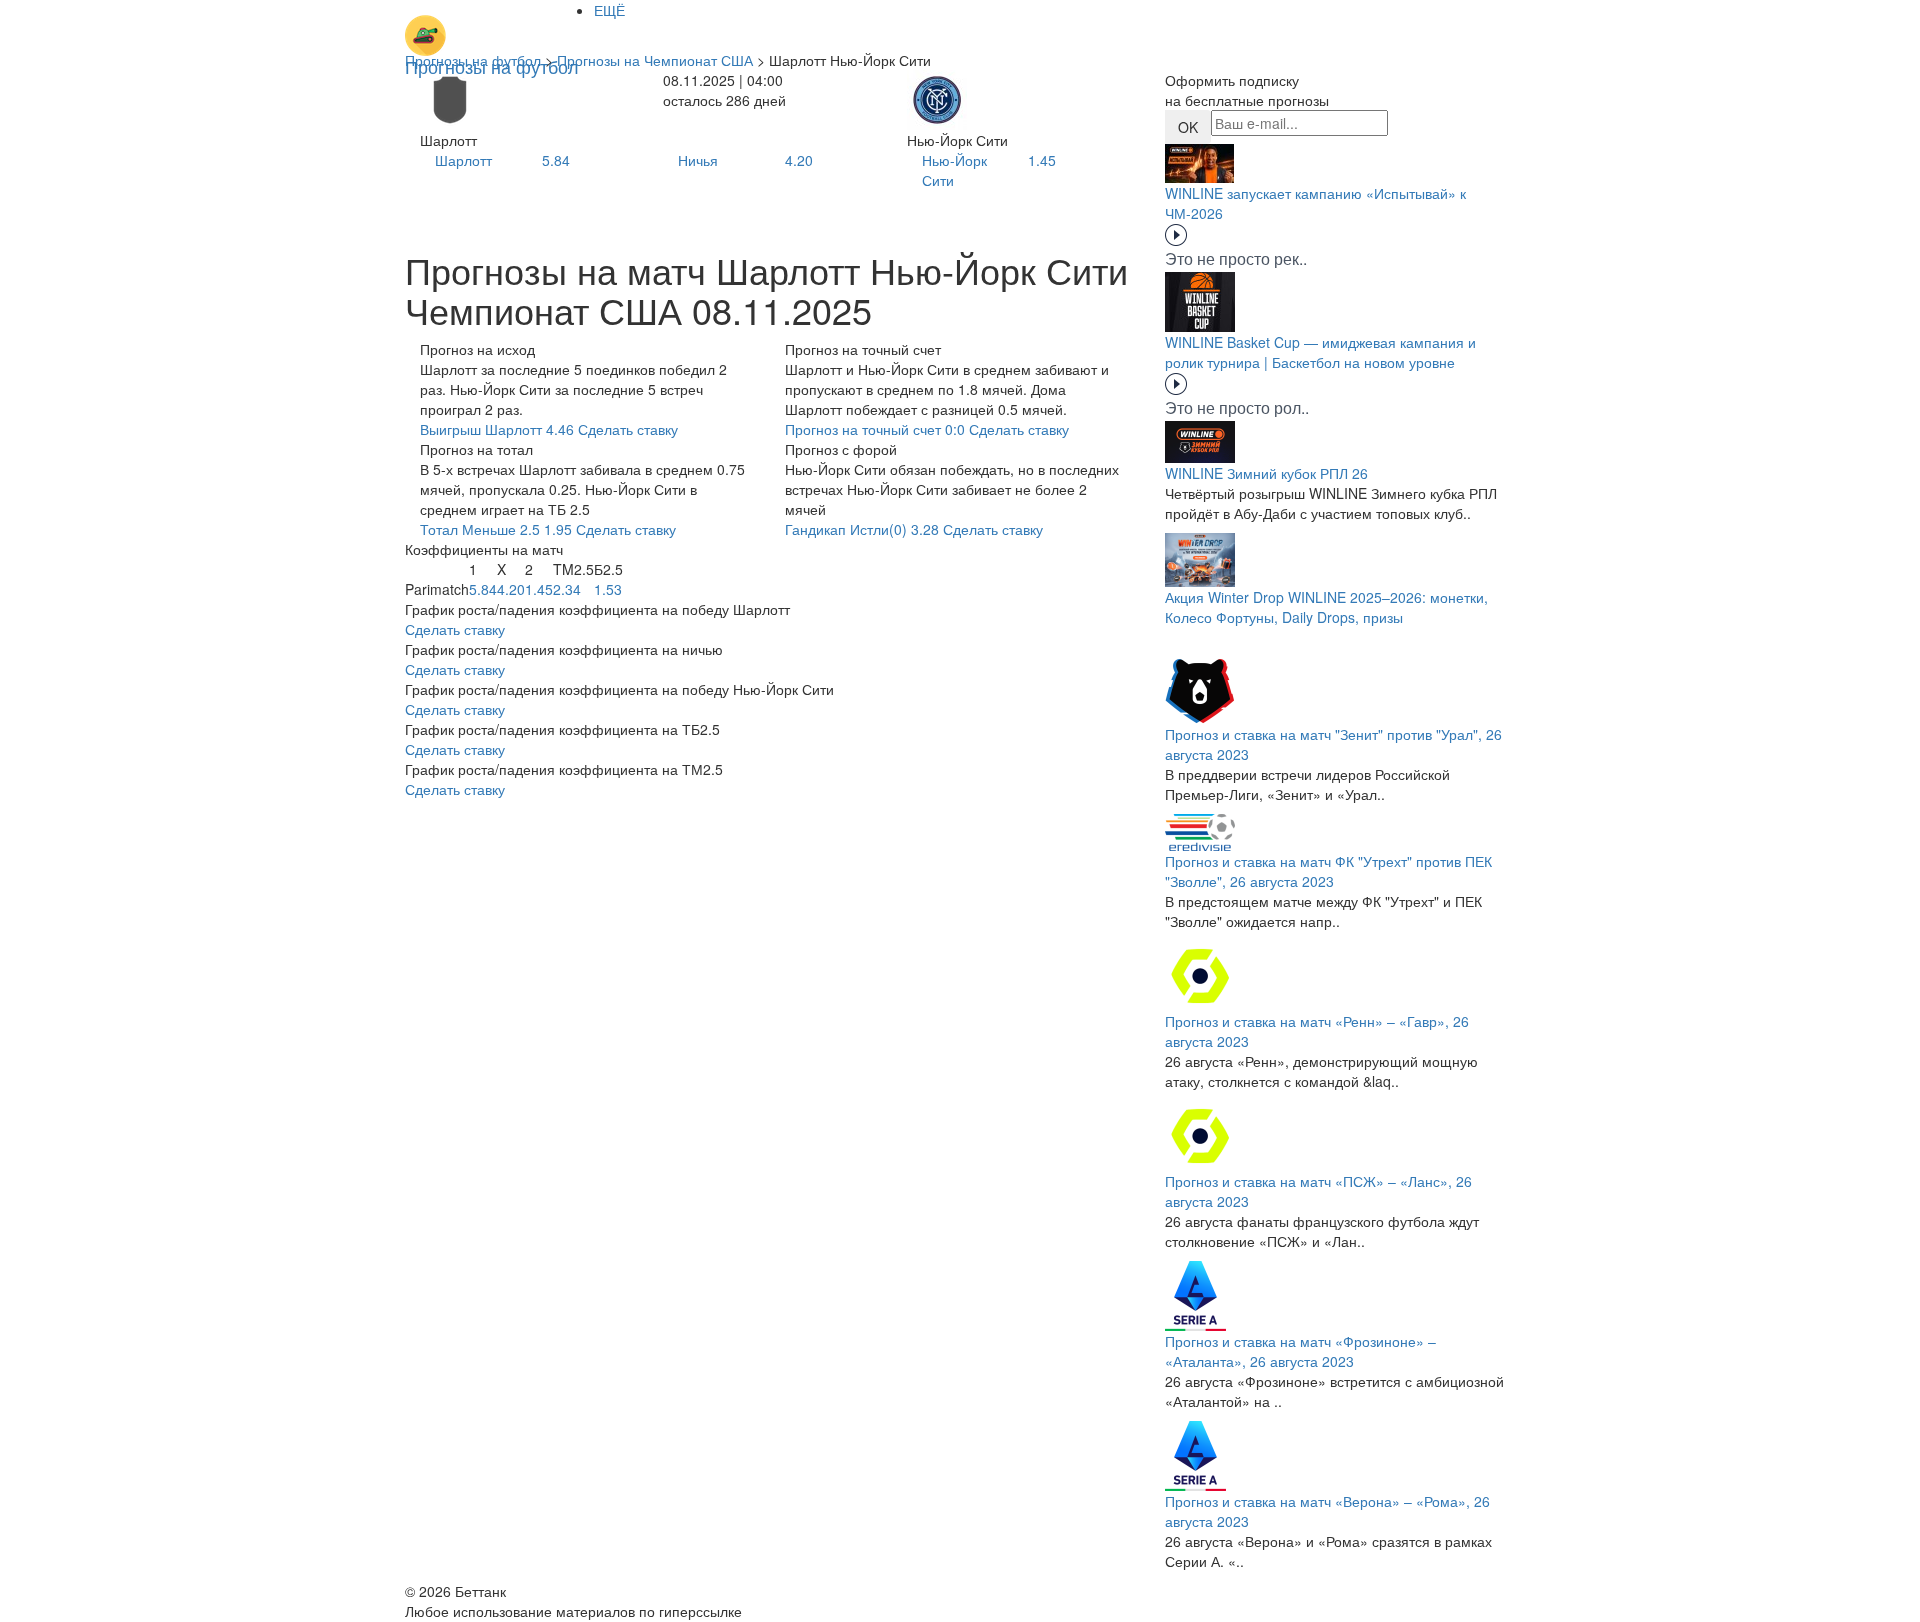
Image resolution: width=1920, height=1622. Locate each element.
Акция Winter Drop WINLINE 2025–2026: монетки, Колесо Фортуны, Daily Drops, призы (1326, 607)
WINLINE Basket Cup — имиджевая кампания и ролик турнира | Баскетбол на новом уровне (1320, 352)
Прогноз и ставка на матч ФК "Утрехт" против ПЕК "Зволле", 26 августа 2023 (1328, 871)
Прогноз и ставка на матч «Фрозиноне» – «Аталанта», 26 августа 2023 (1300, 1351)
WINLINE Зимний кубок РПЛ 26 (1266, 473)
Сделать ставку (455, 629)
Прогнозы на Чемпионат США (655, 60)
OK (1188, 127)
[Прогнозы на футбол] (492, 25)
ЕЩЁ (609, 10)
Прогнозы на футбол (473, 60)
